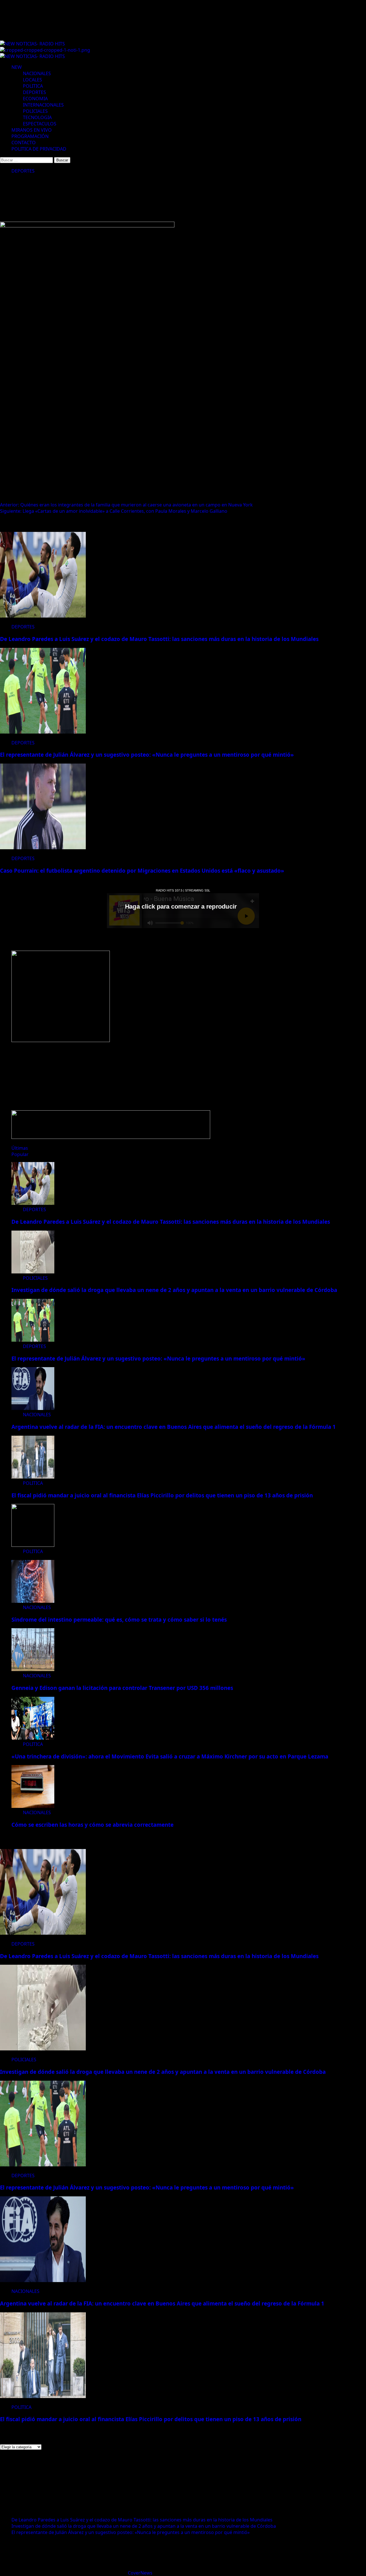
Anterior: (126, 505)
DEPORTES (34, 92)
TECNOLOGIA (37, 117)
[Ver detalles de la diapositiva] (61, 1040)
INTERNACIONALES (43, 105)
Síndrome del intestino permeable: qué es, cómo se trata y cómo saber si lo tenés (119, 1619)
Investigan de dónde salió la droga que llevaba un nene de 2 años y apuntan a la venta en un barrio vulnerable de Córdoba (174, 1290)
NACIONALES (37, 73)
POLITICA (33, 86)
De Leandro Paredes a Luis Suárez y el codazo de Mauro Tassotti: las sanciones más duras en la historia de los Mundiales (159, 639)
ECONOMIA (35, 99)
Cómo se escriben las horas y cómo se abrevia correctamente (93, 1825)
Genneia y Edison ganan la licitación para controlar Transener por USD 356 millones (122, 1688)
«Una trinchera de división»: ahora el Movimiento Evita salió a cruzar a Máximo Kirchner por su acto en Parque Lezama (170, 1756)
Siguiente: (114, 511)
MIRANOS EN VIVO (32, 130)
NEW (17, 67)
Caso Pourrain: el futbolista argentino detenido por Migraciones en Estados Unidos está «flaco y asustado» (142, 871)
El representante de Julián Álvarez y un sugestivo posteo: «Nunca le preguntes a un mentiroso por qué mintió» (147, 755)
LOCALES (32, 80)
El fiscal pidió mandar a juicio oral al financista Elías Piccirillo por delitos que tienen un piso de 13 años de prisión (162, 1495)
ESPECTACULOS (40, 124)
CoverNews (140, 2573)
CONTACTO (24, 143)
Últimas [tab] (20, 1148)
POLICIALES (35, 111)
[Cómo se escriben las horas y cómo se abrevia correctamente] (33, 1806)
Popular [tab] (20, 1154)
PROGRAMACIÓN (30, 136)
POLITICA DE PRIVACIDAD (39, 149)
